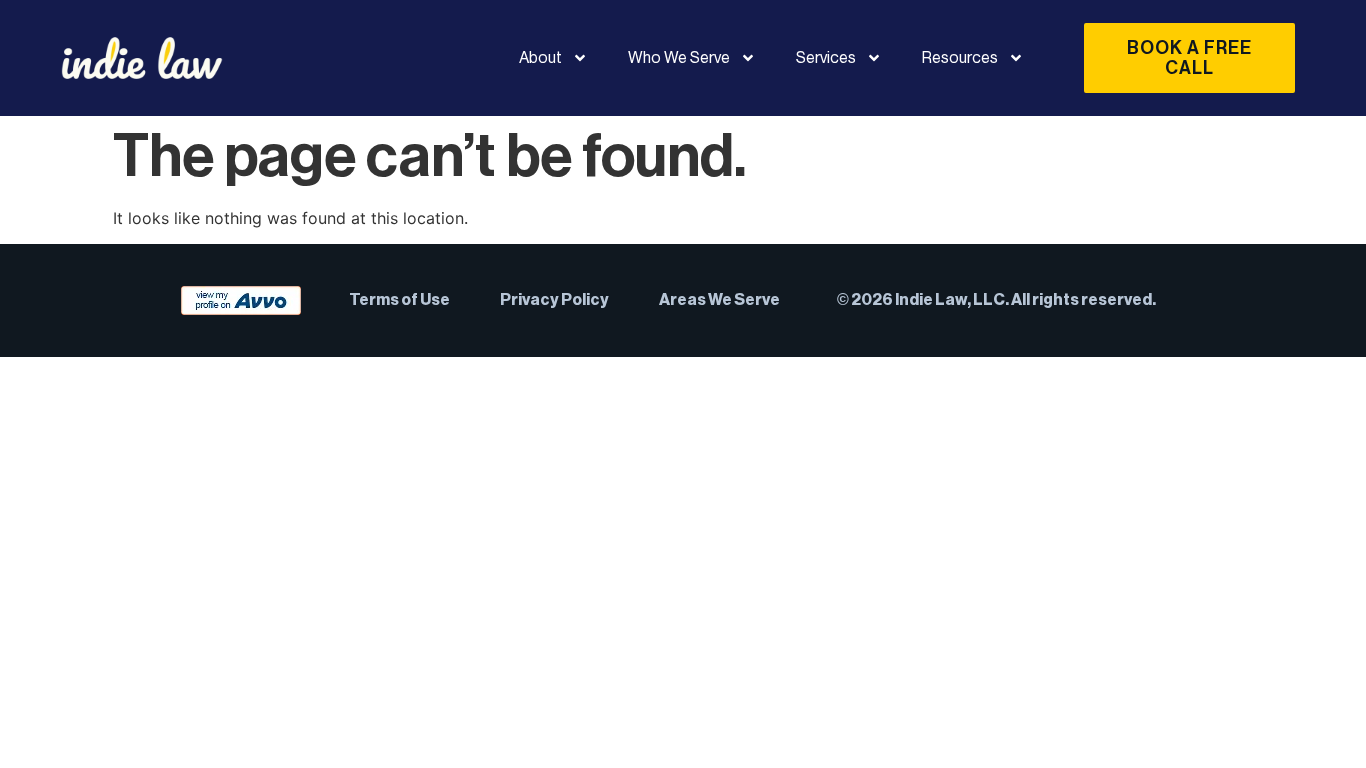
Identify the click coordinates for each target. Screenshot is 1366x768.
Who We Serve (679, 58)
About (540, 58)
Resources (960, 58)
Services (826, 58)
